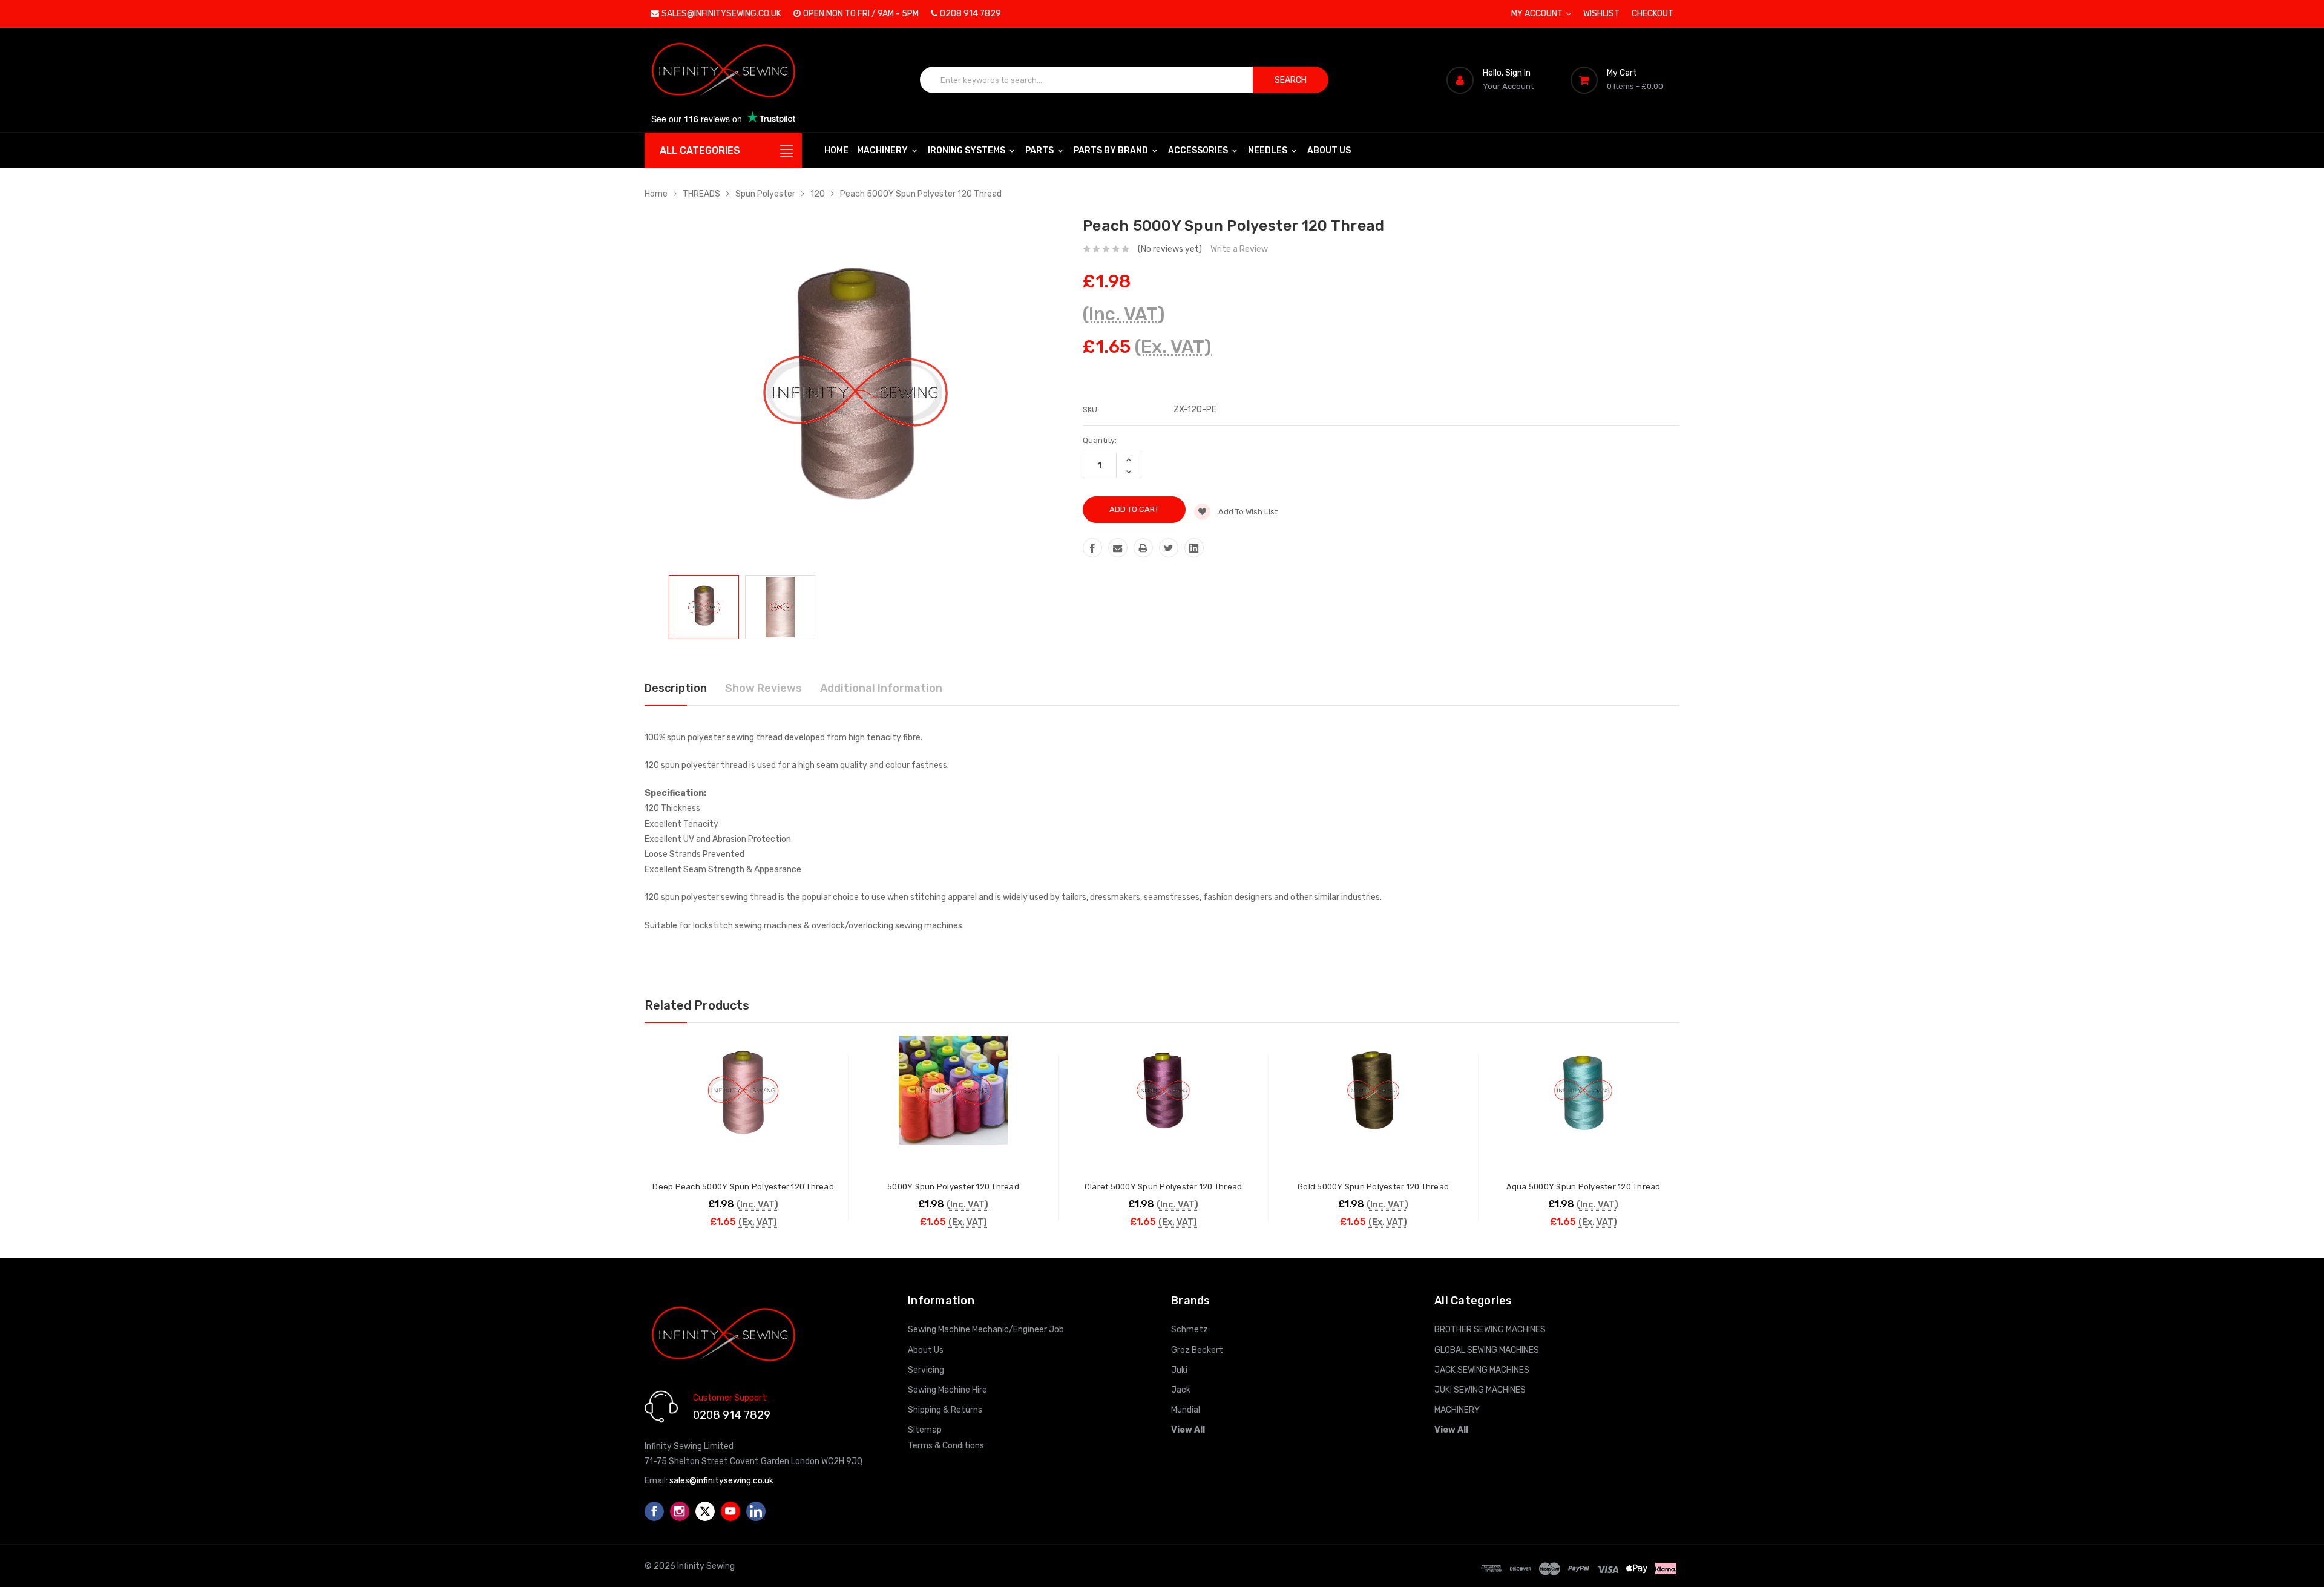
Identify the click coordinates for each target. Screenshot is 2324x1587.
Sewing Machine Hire (947, 1390)
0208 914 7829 (970, 14)
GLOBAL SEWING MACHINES (1487, 1350)
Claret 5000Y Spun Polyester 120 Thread (1164, 1187)
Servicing (926, 1370)
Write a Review (1239, 249)
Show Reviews (763, 688)
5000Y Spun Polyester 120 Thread (953, 1187)
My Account (1538, 14)
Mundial (1186, 1410)
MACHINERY (883, 150)
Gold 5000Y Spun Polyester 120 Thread (1373, 1187)
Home (836, 150)
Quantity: (1100, 440)
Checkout (1653, 14)
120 (818, 194)
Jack (1181, 1390)
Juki (1179, 1370)
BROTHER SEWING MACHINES (1490, 1329)
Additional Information (881, 688)
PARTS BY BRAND (1112, 150)
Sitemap (925, 1430)
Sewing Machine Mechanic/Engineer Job (986, 1329)
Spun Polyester (765, 194)
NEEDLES (1269, 150)
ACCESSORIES (1199, 150)
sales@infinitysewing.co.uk (721, 14)
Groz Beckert (1197, 1350)
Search (1291, 80)
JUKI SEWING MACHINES (1480, 1390)
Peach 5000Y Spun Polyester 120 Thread (921, 194)
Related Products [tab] (697, 1005)
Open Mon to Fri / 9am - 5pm (861, 14)
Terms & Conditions (946, 1446)
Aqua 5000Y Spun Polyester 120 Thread (1584, 1187)
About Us (1329, 150)
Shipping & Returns (945, 1410)
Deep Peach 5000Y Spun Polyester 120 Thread (743, 1187)
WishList (1601, 14)
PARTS (1040, 150)
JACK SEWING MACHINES (1482, 1370)
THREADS (701, 194)
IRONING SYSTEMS (967, 150)
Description (676, 688)
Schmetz (1190, 1329)
